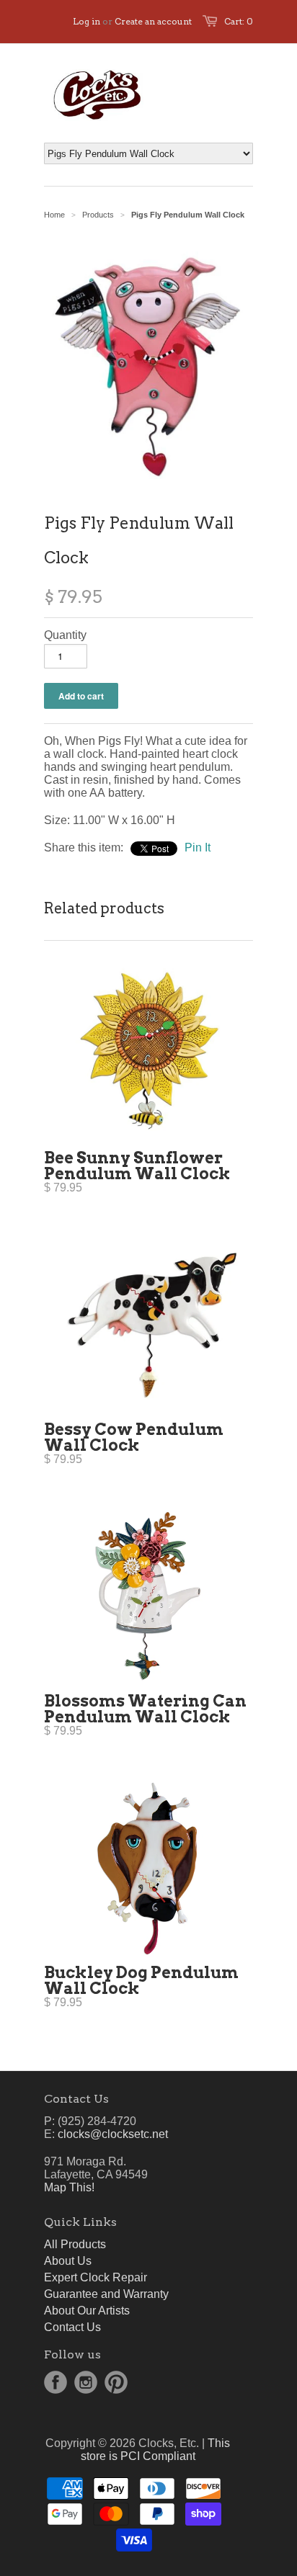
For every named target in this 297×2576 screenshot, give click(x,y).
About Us (68, 2261)
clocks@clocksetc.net (113, 2134)
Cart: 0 (239, 21)
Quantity (65, 635)
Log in (87, 21)
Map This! (69, 2187)
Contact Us (72, 2327)
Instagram (86, 2382)
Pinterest (116, 2382)
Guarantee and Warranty (106, 2294)
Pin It (198, 848)
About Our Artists (87, 2311)
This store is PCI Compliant (156, 2450)
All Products (75, 2244)
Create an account (153, 21)
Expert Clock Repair (96, 2277)
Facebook (56, 2382)
